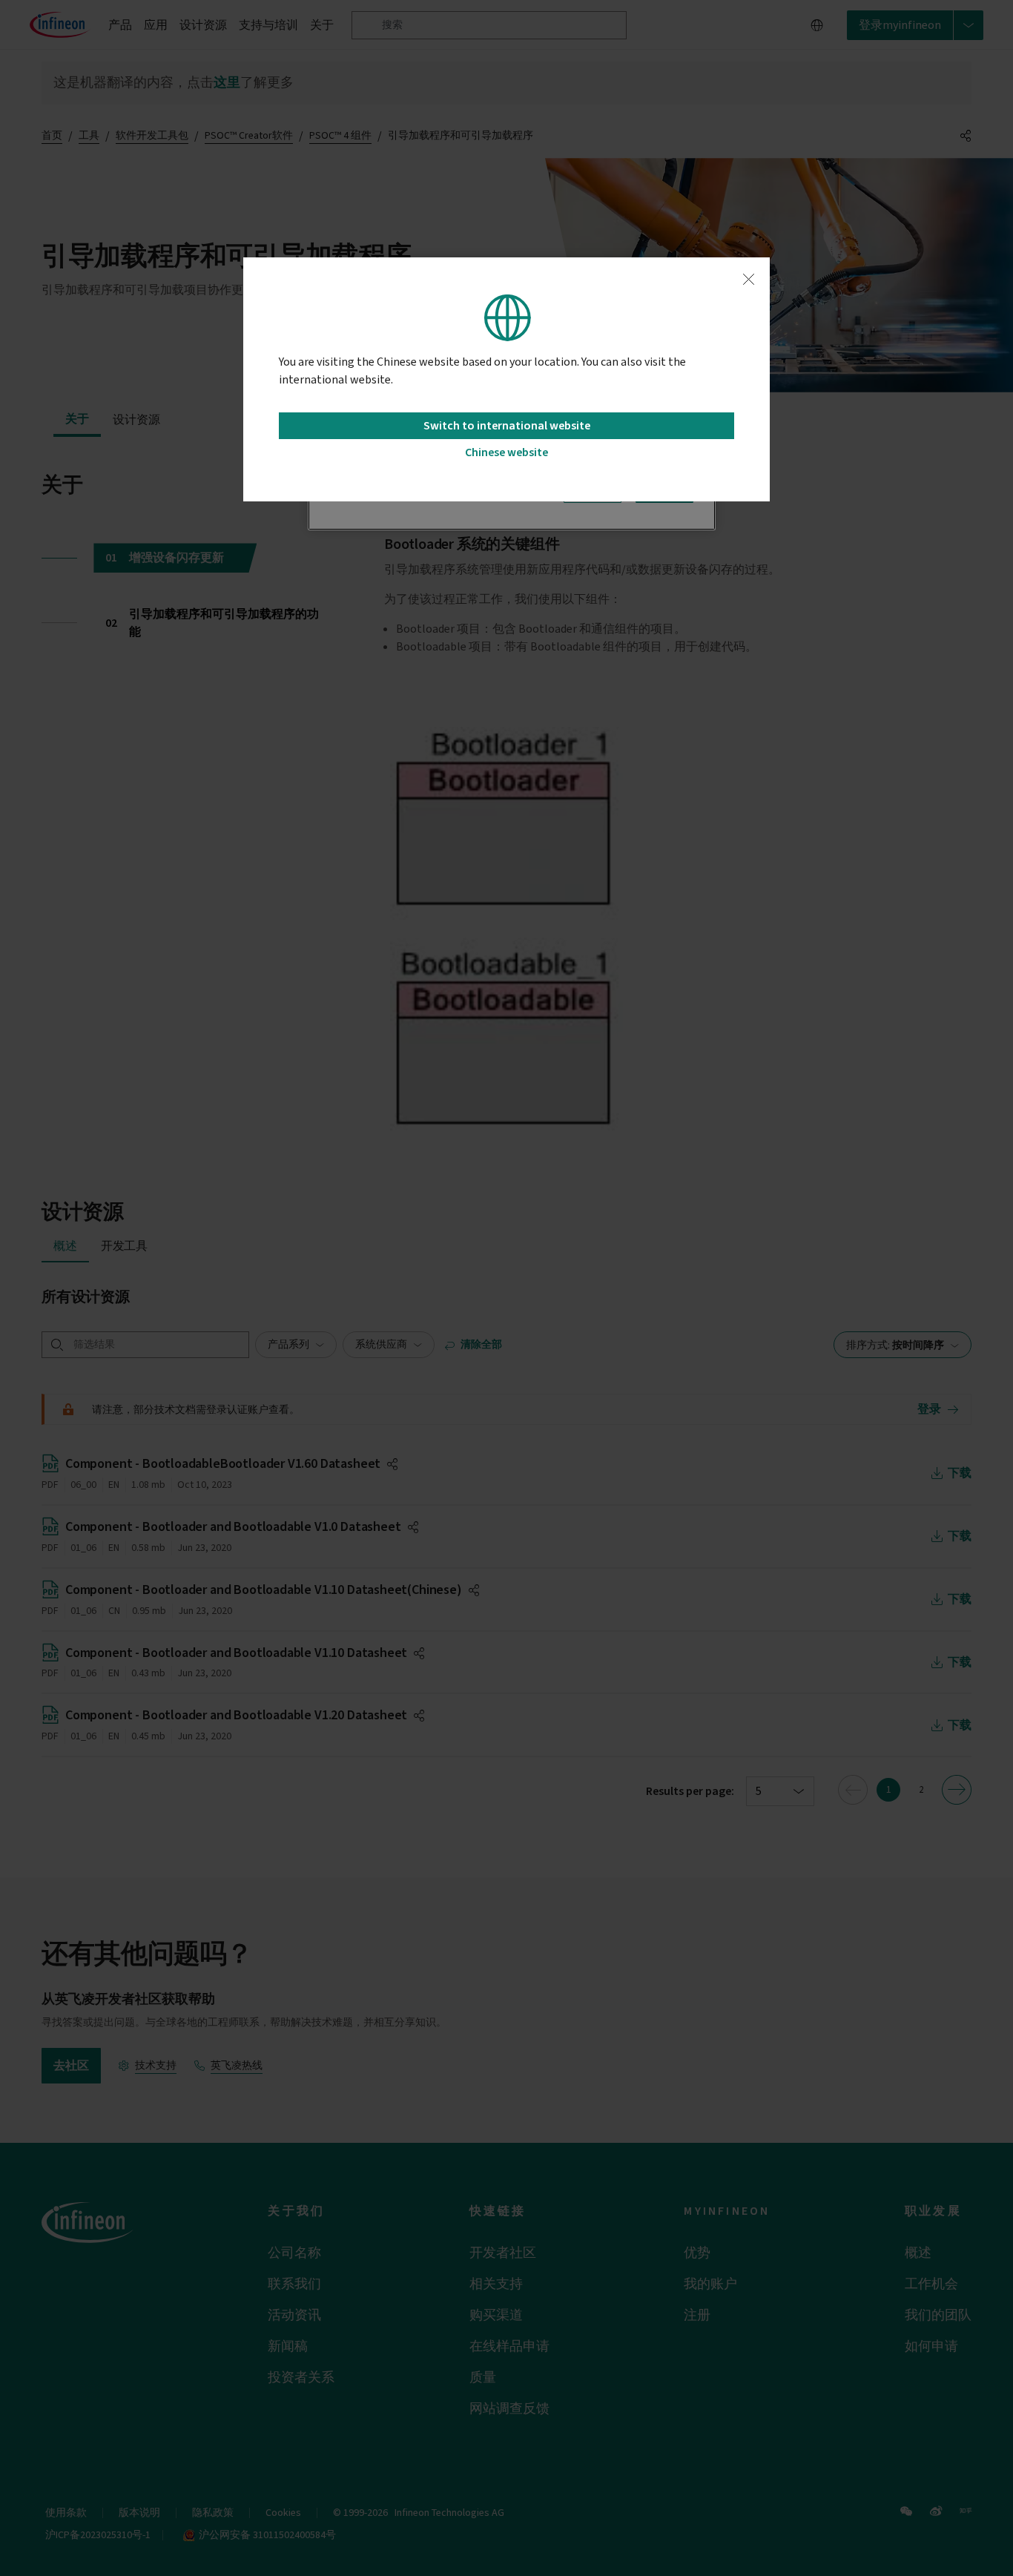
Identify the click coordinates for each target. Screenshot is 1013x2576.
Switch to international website (507, 426)
